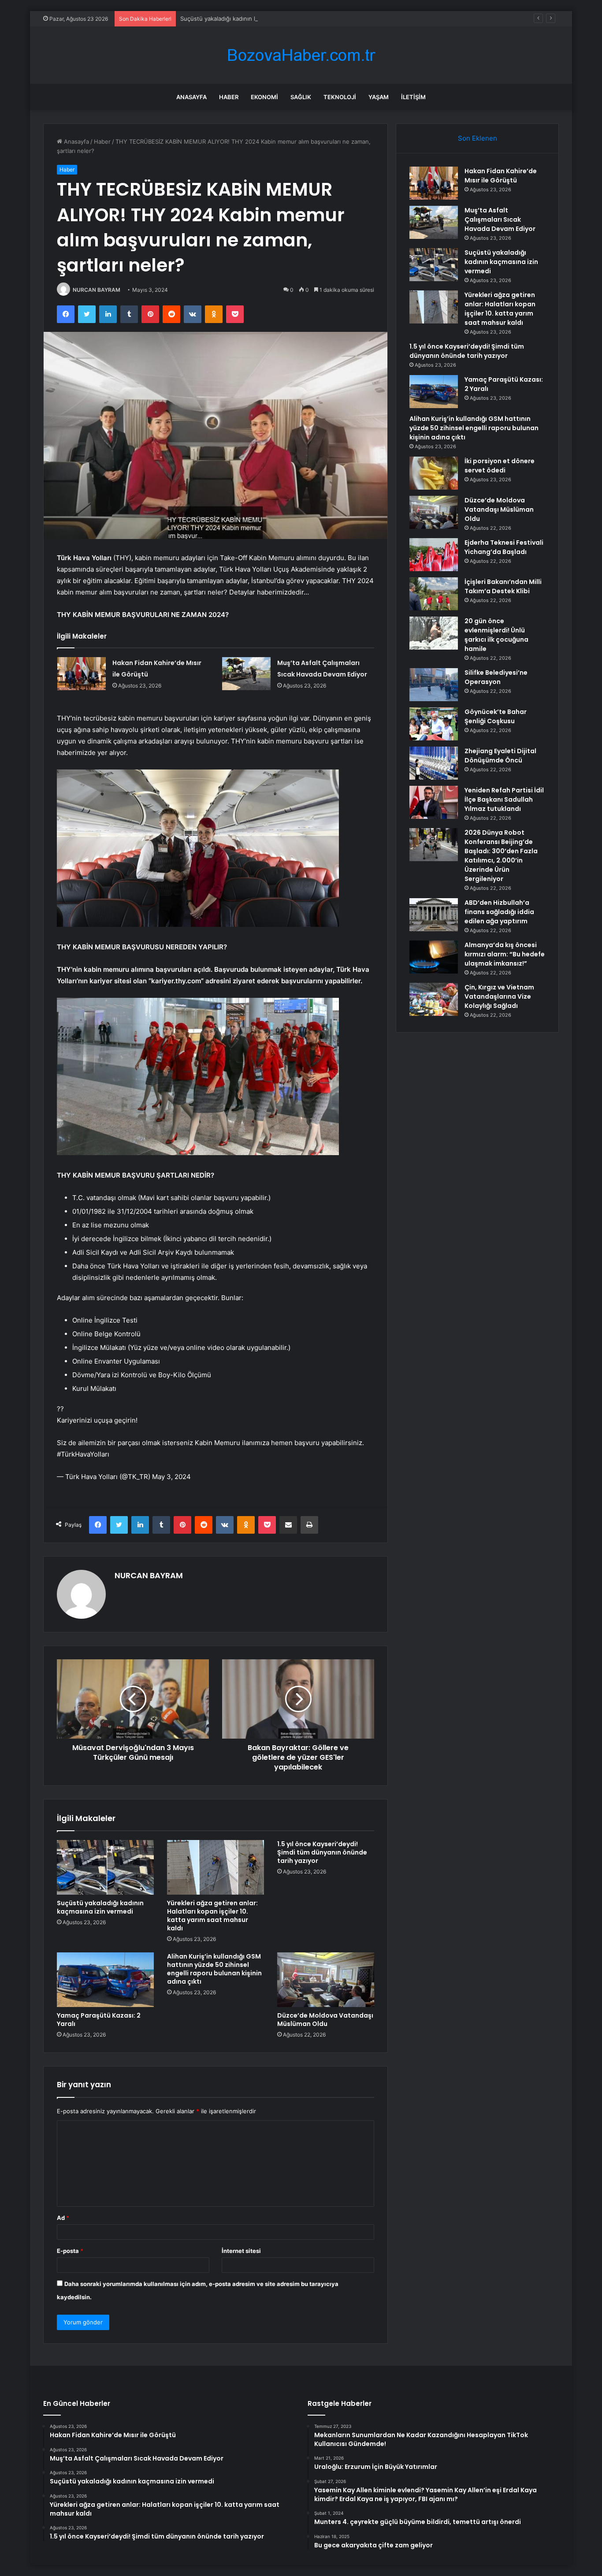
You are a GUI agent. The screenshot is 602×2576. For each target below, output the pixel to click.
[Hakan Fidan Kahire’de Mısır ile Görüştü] (82, 674)
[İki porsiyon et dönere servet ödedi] (434, 473)
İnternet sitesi (241, 2251)
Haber (229, 97)
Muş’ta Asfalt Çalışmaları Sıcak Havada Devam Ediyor (500, 219)
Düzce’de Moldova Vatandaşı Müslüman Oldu (325, 2020)
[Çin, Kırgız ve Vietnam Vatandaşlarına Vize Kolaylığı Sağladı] (434, 999)
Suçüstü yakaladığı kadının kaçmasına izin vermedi (249, 19)
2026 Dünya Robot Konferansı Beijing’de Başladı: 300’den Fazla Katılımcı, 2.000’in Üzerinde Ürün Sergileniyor (501, 856)
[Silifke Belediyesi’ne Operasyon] (434, 685)
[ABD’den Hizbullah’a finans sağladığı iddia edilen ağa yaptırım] (434, 915)
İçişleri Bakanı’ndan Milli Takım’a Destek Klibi (503, 586)
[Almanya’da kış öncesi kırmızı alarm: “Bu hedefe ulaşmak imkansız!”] (434, 957)
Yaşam (379, 97)
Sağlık (301, 97)
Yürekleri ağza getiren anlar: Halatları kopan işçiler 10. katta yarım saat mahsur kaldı (212, 1916)
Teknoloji (340, 97)
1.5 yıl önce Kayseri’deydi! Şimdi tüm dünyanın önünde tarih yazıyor (322, 1852)
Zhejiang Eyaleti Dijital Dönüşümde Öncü (500, 756)
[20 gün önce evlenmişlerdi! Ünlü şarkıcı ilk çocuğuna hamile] (434, 633)
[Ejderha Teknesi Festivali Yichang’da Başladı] (434, 555)
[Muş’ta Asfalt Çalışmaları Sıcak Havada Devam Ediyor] (246, 674)
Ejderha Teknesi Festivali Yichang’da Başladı (504, 547)
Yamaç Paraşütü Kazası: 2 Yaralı (99, 2020)
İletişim (413, 97)
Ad (63, 2218)
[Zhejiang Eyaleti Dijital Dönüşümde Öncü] (434, 763)
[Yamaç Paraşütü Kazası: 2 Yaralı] (105, 1980)
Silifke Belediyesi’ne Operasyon (496, 677)
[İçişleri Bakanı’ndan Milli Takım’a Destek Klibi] (434, 594)
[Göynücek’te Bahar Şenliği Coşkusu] (434, 724)
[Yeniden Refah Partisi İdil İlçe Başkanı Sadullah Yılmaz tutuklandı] (434, 802)
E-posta (70, 2251)
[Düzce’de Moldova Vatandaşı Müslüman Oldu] (326, 1980)
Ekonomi (264, 97)
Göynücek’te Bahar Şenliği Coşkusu (496, 716)
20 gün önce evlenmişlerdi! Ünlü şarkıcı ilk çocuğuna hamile (496, 635)
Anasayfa (191, 97)
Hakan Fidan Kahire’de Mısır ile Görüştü (501, 176)
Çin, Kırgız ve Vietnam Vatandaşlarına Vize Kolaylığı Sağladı (499, 996)
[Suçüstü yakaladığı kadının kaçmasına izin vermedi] (105, 1867)
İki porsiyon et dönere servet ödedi (500, 466)
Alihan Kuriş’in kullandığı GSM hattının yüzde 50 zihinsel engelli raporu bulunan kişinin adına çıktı (214, 1969)
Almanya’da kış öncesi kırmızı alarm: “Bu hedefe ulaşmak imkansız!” (505, 954)
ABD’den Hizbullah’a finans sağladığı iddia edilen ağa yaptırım (499, 912)
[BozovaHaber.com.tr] (301, 55)
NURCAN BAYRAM (97, 290)
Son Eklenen (478, 138)
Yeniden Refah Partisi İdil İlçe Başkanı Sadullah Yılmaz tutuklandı (504, 799)
